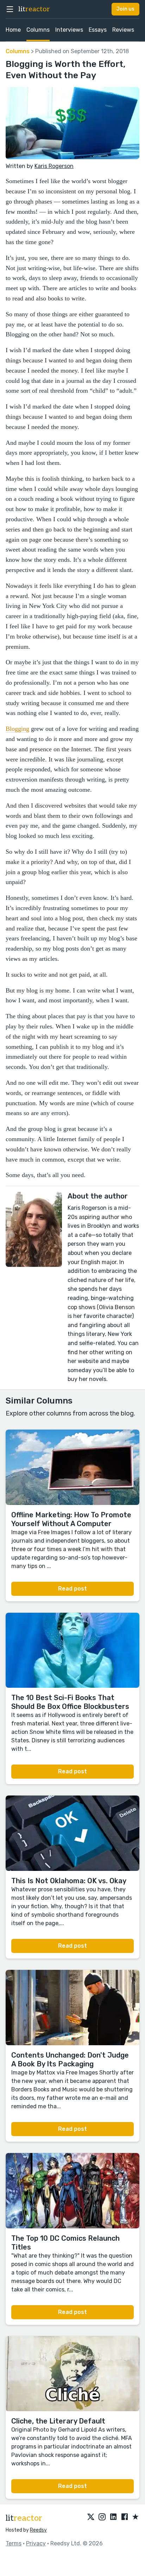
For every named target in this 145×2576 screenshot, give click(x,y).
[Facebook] (125, 2517)
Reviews (123, 30)
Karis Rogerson (54, 166)
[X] (91, 2517)
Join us (125, 9)
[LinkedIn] (113, 2517)
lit (34, 9)
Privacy (36, 2543)
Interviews (69, 30)
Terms (14, 2543)
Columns (38, 30)
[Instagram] (102, 2517)
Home (13, 30)
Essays (98, 30)
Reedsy (38, 2530)
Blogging (17, 729)
